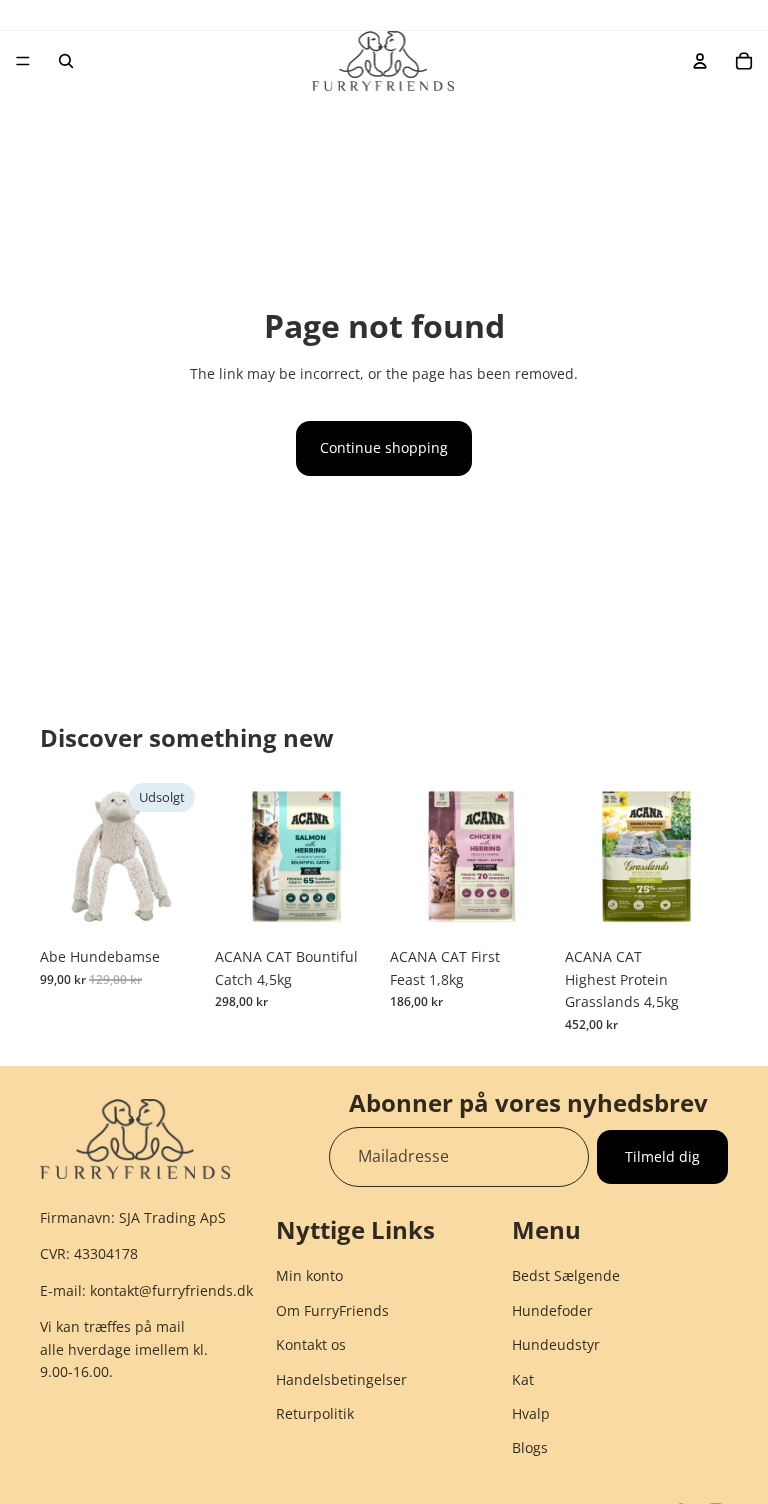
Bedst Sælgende (566, 1276)
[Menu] (23, 61)
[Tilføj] (347, 908)
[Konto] (700, 61)
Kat (523, 1379)
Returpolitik (315, 1413)
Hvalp (531, 1413)
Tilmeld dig (662, 1155)
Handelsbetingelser (341, 1379)
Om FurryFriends (332, 1310)
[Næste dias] (356, 857)
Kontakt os (311, 1344)
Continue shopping (384, 447)
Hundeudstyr (556, 1344)
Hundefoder (552, 1310)
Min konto (309, 1276)
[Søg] (66, 61)
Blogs (530, 1448)
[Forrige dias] (237, 857)
